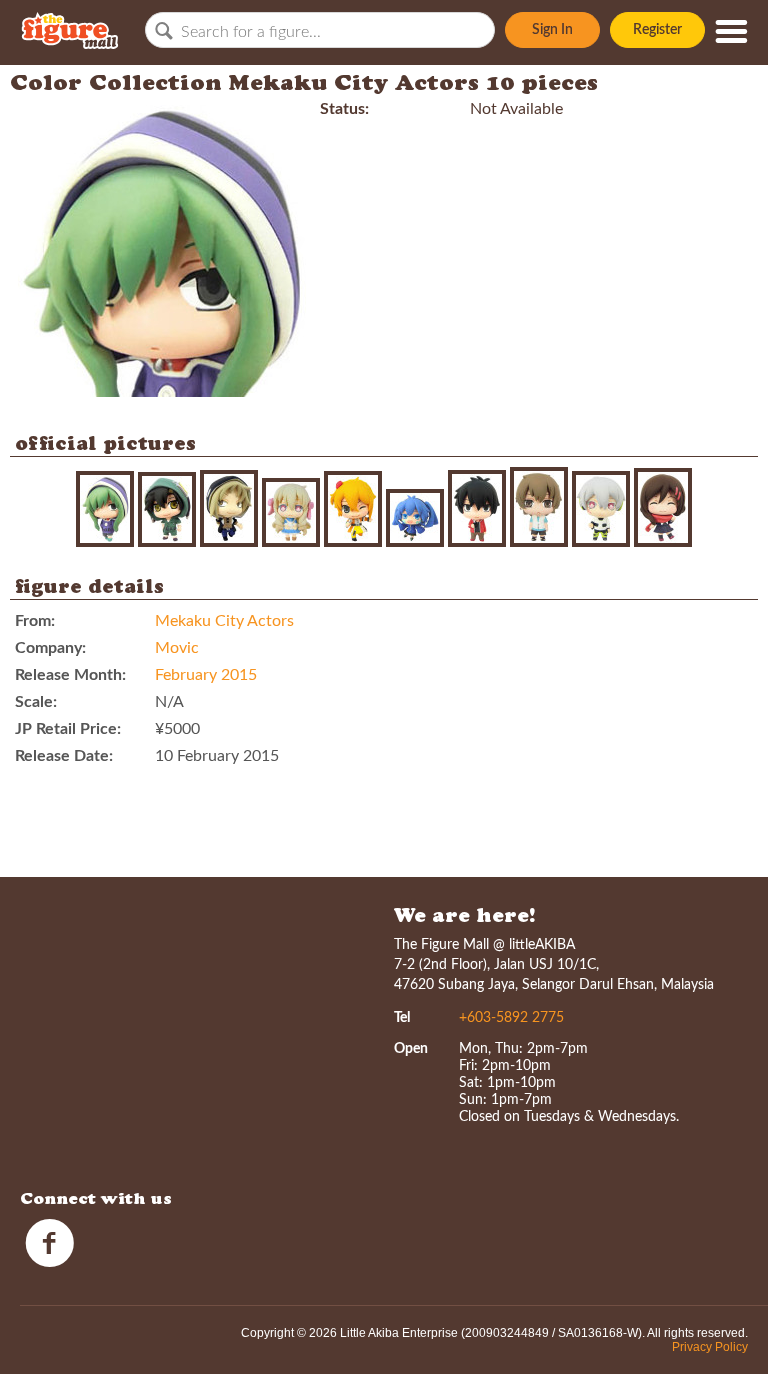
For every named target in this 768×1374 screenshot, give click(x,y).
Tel (402, 1018)
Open (411, 1049)
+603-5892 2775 (511, 1018)
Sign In (552, 30)
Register (657, 30)
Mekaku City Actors (224, 621)
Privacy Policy (710, 1347)
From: (35, 621)
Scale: (36, 702)
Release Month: (70, 675)
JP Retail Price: (68, 729)
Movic (177, 648)
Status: (344, 109)
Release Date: (64, 756)
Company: (50, 648)
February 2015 (206, 675)
